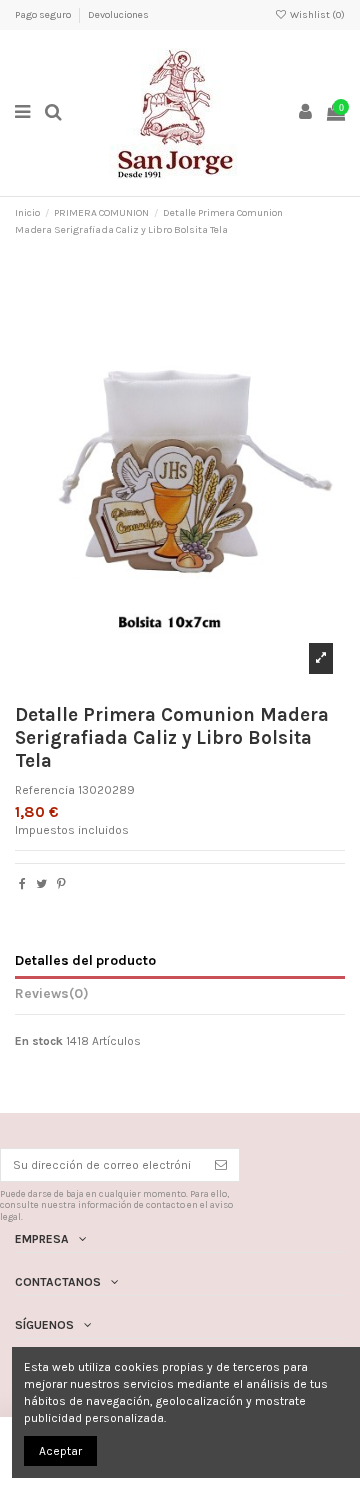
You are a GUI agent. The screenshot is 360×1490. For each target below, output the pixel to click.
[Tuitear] (41, 884)
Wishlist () (316, 15)
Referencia (45, 790)
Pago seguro (44, 15)
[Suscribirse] (221, 1165)
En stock (39, 1041)
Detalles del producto (85, 960)
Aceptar (60, 1451)
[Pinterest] (61, 884)
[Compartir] (22, 884)
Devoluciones (118, 15)
